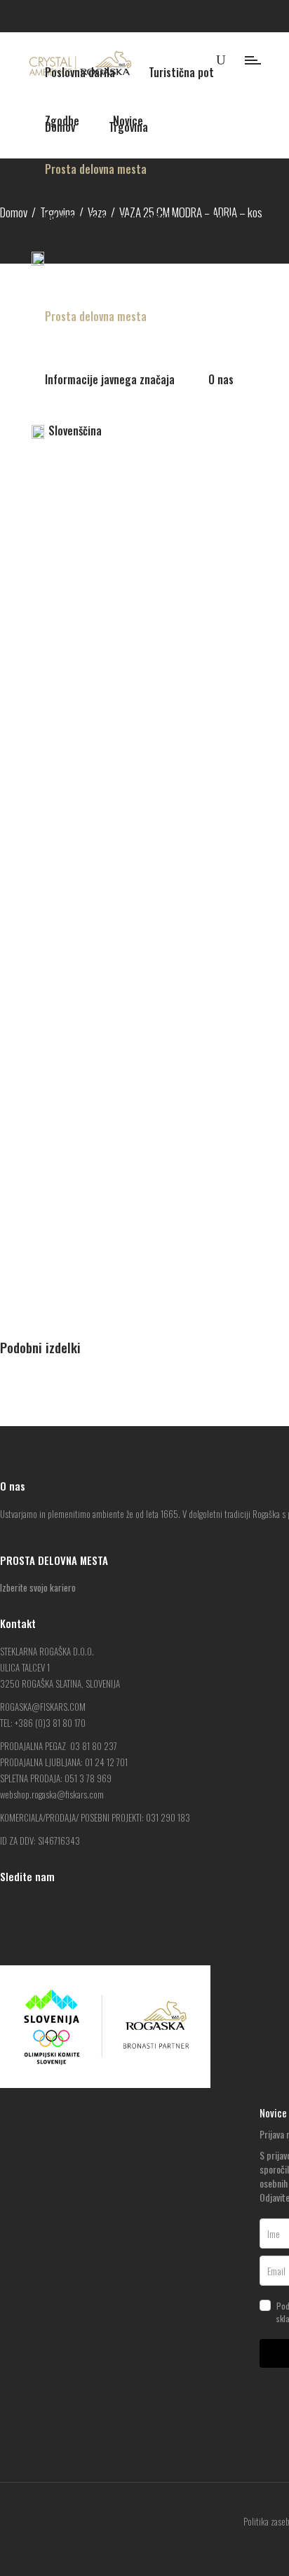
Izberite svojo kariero (38, 1587)
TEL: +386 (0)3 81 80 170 (43, 1723)
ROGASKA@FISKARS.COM (43, 1707)
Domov (14, 212)
